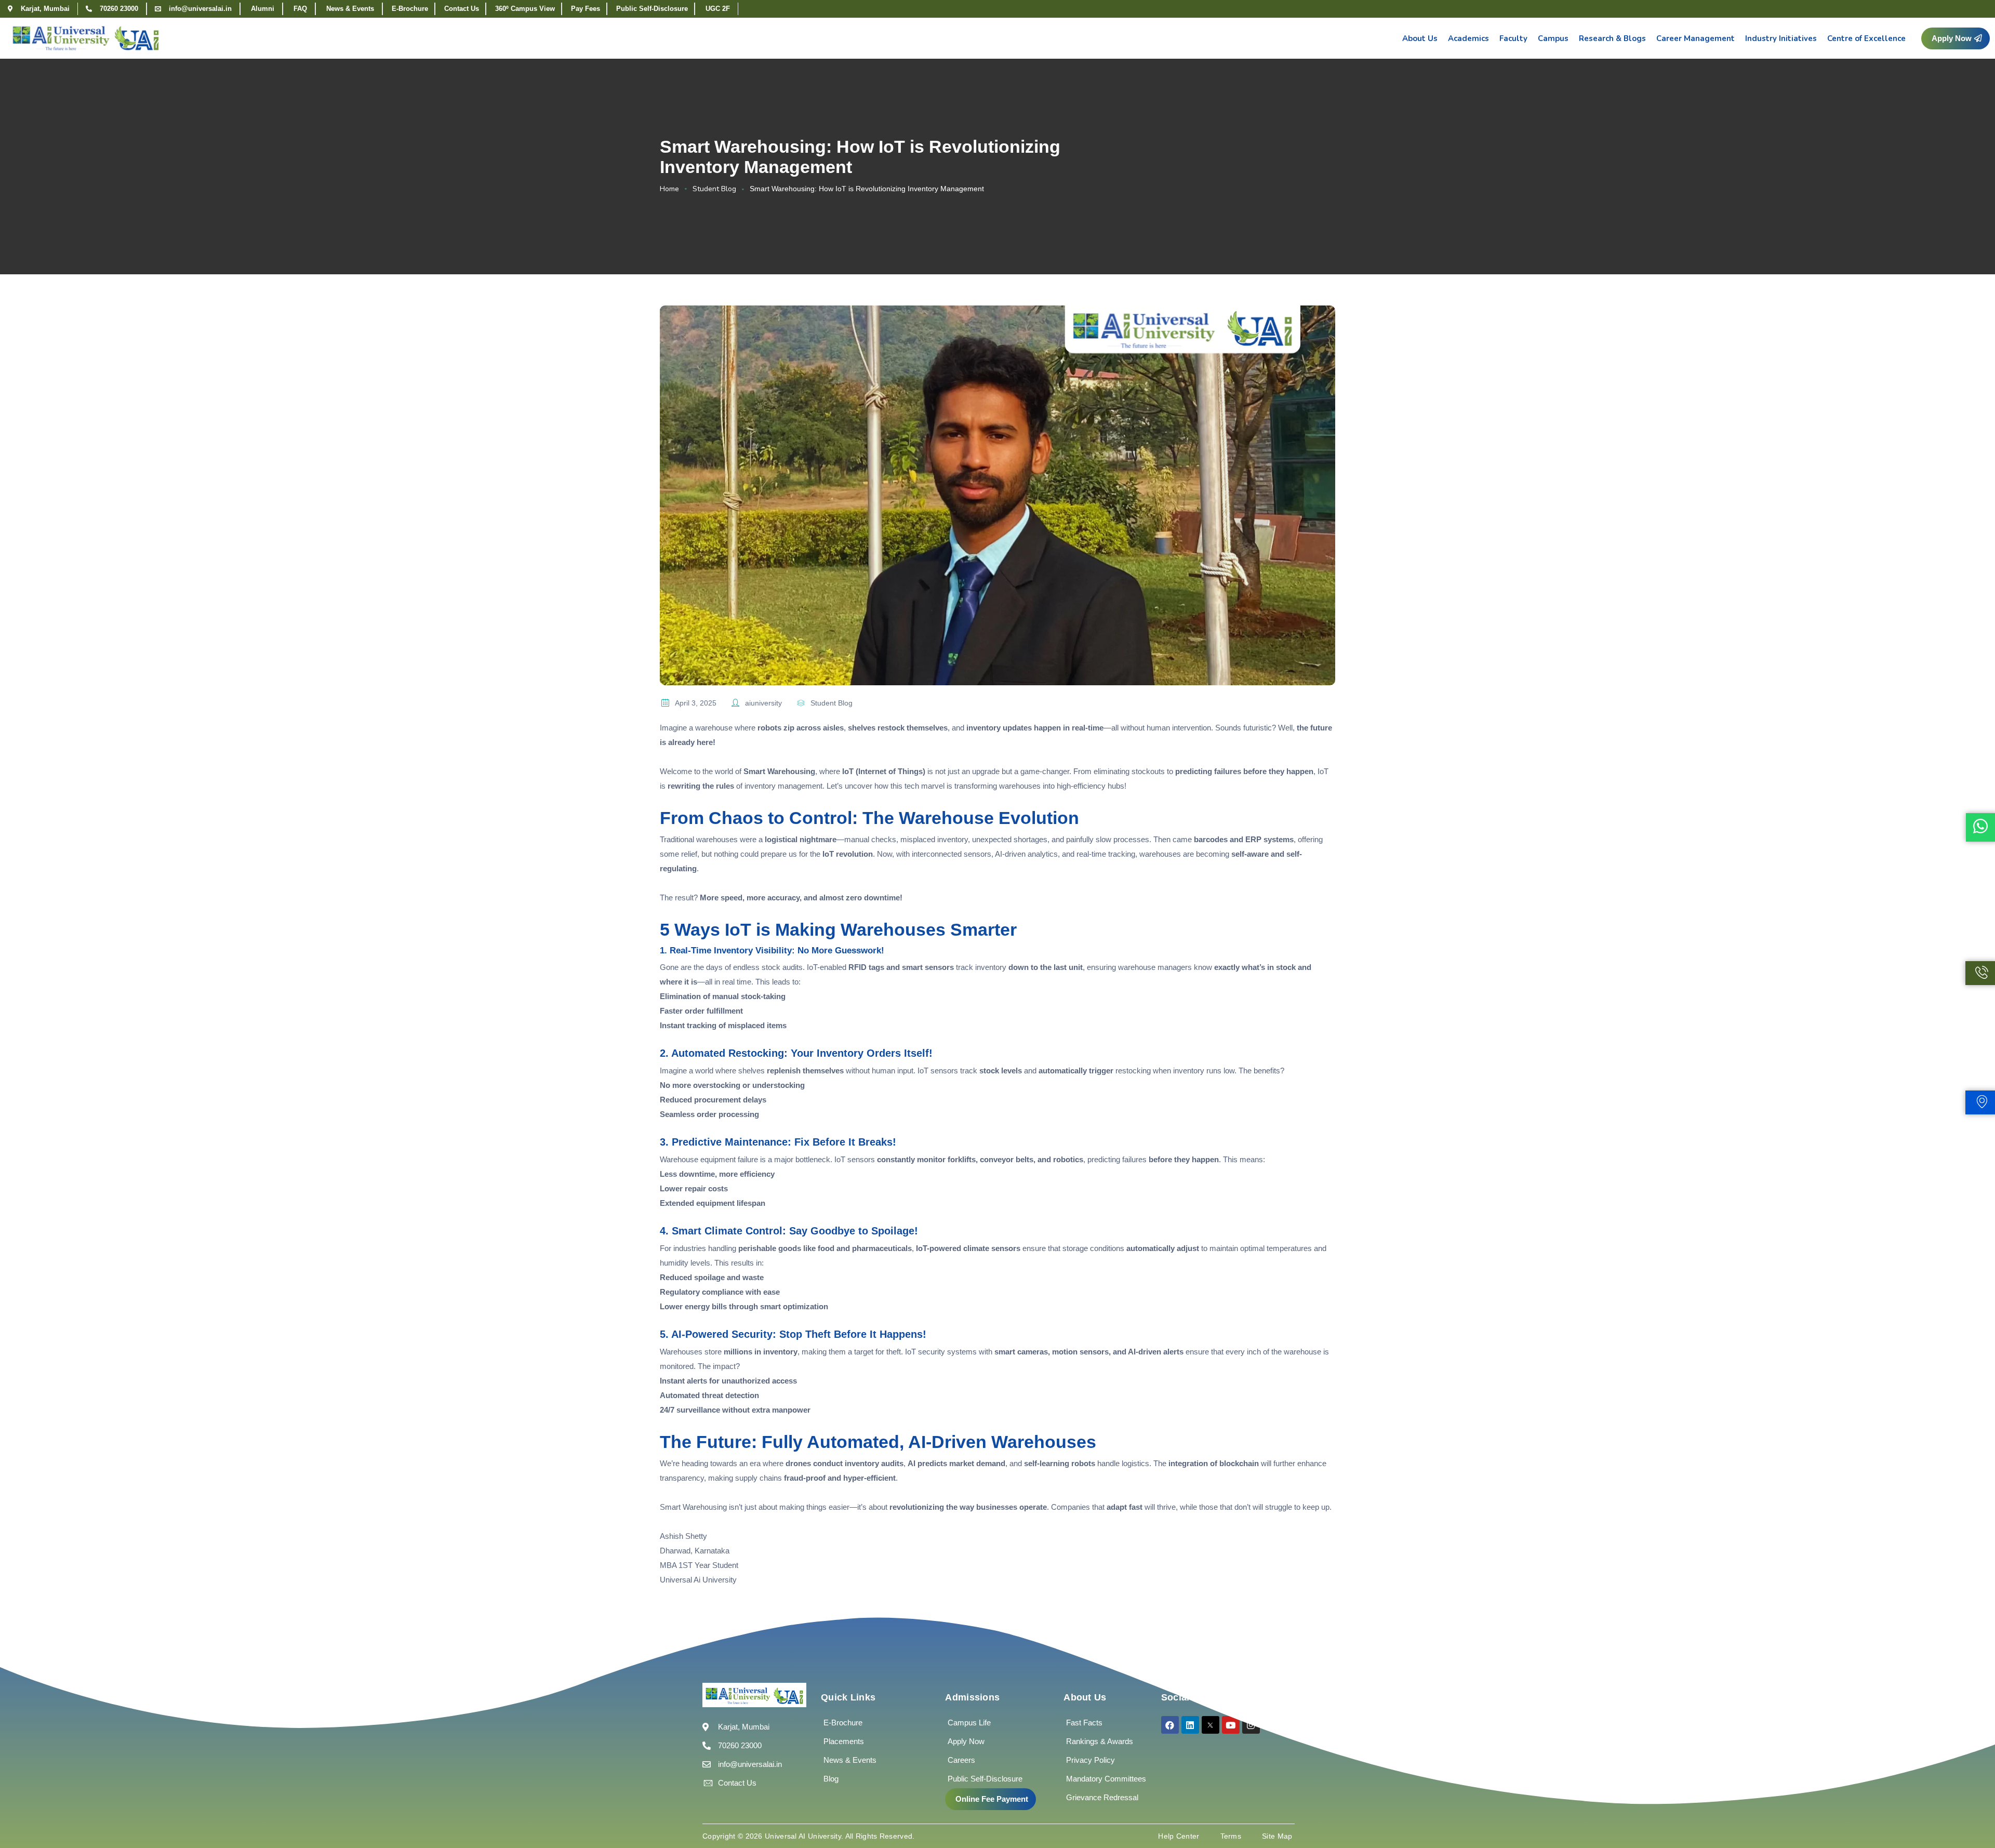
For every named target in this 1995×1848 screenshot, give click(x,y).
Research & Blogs (1612, 38)
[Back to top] (1972, 1809)
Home (669, 189)
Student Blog (714, 189)
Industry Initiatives (1781, 38)
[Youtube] (1231, 1725)
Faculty (1513, 38)
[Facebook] (1170, 1725)
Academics (1468, 38)
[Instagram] (1251, 1725)
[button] (1956, 38)
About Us (1420, 38)
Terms (1231, 1836)
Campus (1553, 38)
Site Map (1277, 1836)
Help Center (1179, 1836)
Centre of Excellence (1866, 38)
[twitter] (1211, 1725)
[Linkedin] (1190, 1725)
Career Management (1695, 38)
